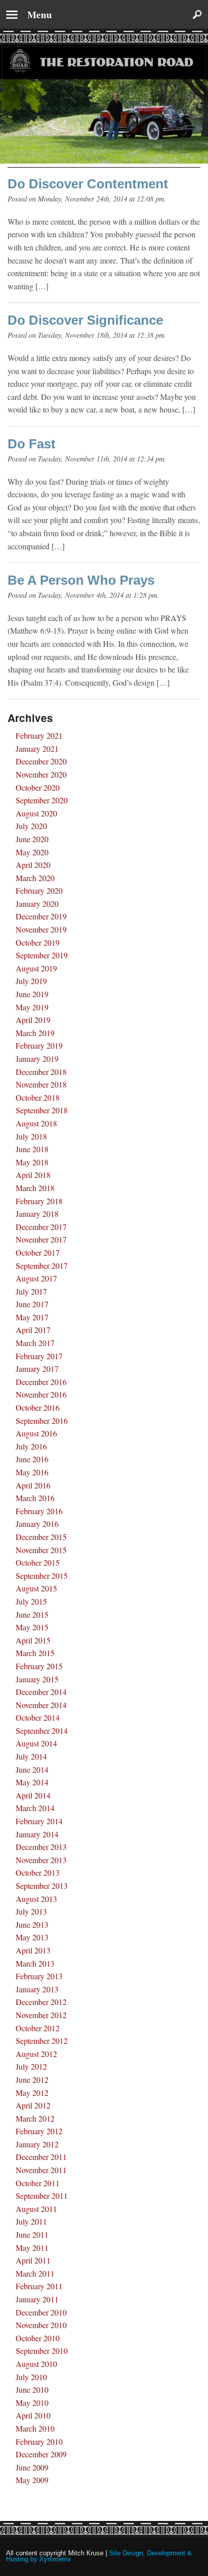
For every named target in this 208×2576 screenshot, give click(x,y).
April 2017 (33, 1330)
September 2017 (42, 1266)
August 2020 (36, 813)
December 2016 (41, 1382)
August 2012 (36, 2054)
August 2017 (36, 1278)
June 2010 (32, 2389)
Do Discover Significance (85, 320)
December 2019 (41, 916)
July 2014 (31, 1756)
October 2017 (38, 1252)
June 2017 (32, 1304)
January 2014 (37, 1834)
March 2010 (35, 2428)
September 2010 (42, 2351)
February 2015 (39, 1666)
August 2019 (36, 968)
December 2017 (41, 1227)
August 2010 (36, 2364)
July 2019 (31, 981)
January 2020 (37, 904)
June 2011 (32, 2234)
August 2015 (36, 1588)
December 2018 (41, 1072)
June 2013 (32, 1924)
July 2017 (31, 1291)
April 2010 (33, 2415)
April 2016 (33, 1485)
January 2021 (37, 749)
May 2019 (32, 1007)
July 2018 (31, 1136)
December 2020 (41, 761)
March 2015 (35, 1653)
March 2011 (35, 2273)
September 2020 (42, 800)
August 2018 (36, 1123)
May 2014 (32, 1782)
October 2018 (38, 1097)
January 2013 (37, 1989)
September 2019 (42, 955)
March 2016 (35, 1498)
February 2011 (39, 2286)
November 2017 (41, 1239)
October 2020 (38, 787)
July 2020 (31, 826)
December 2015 (41, 1537)
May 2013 (32, 1937)
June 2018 (32, 1149)
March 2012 (35, 2118)
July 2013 (31, 1911)
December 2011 (41, 2157)
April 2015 (33, 1640)
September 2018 (42, 1110)
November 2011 (41, 2170)
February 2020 (39, 890)
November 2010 (41, 2325)
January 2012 (37, 2144)
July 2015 (31, 1601)
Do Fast (32, 444)
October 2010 (38, 2338)
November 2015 (41, 1550)
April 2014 (33, 1795)
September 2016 (42, 1421)
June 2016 (32, 1459)
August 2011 (36, 2209)
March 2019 (35, 1033)
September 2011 (42, 2196)
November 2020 (41, 774)
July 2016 (31, 1446)
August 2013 (36, 1899)
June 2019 (32, 994)
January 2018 (37, 1214)
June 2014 (32, 1769)
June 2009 (32, 2467)
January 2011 (37, 2299)
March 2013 (35, 1963)
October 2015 (38, 1562)
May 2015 (32, 1627)
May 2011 (32, 2248)
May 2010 (32, 2403)
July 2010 (31, 2377)
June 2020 (32, 839)
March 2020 (35, 878)
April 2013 (33, 1950)
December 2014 (41, 1692)
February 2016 (39, 1511)
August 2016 (36, 1433)
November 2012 (41, 2015)
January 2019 (37, 1059)
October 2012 (38, 2028)
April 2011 (33, 2260)
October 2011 (38, 2183)
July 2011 (31, 2221)
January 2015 (37, 1679)
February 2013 (39, 1976)
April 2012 (33, 2105)
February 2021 (39, 735)
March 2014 (35, 1808)
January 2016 (37, 1524)
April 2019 (33, 1020)
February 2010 (39, 2441)
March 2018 (35, 1188)
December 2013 (41, 1847)
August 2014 (36, 1743)
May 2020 (32, 852)
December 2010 (41, 2312)
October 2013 (38, 1872)
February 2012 (39, 2131)
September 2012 (42, 2041)
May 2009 (32, 2480)
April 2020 (33, 865)
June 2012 (32, 2079)
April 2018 (33, 1175)
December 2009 (41, 2454)
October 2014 (38, 1717)
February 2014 (39, 1821)
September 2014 (42, 1731)
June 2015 (32, 1614)
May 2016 (32, 1472)
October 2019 (38, 942)
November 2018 (41, 1084)
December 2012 (41, 2002)
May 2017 (32, 1317)
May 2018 (32, 1162)
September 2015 (42, 1576)
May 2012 (32, 2093)
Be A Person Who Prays (81, 580)
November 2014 (41, 1705)
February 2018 (39, 1201)
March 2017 (35, 1343)
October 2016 (38, 1407)
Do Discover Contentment (88, 184)
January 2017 (37, 1369)
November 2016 (41, 1394)
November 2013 (41, 1860)
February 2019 (39, 1045)
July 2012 (31, 2066)
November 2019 (41, 929)
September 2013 (42, 1886)
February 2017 (39, 1356)
